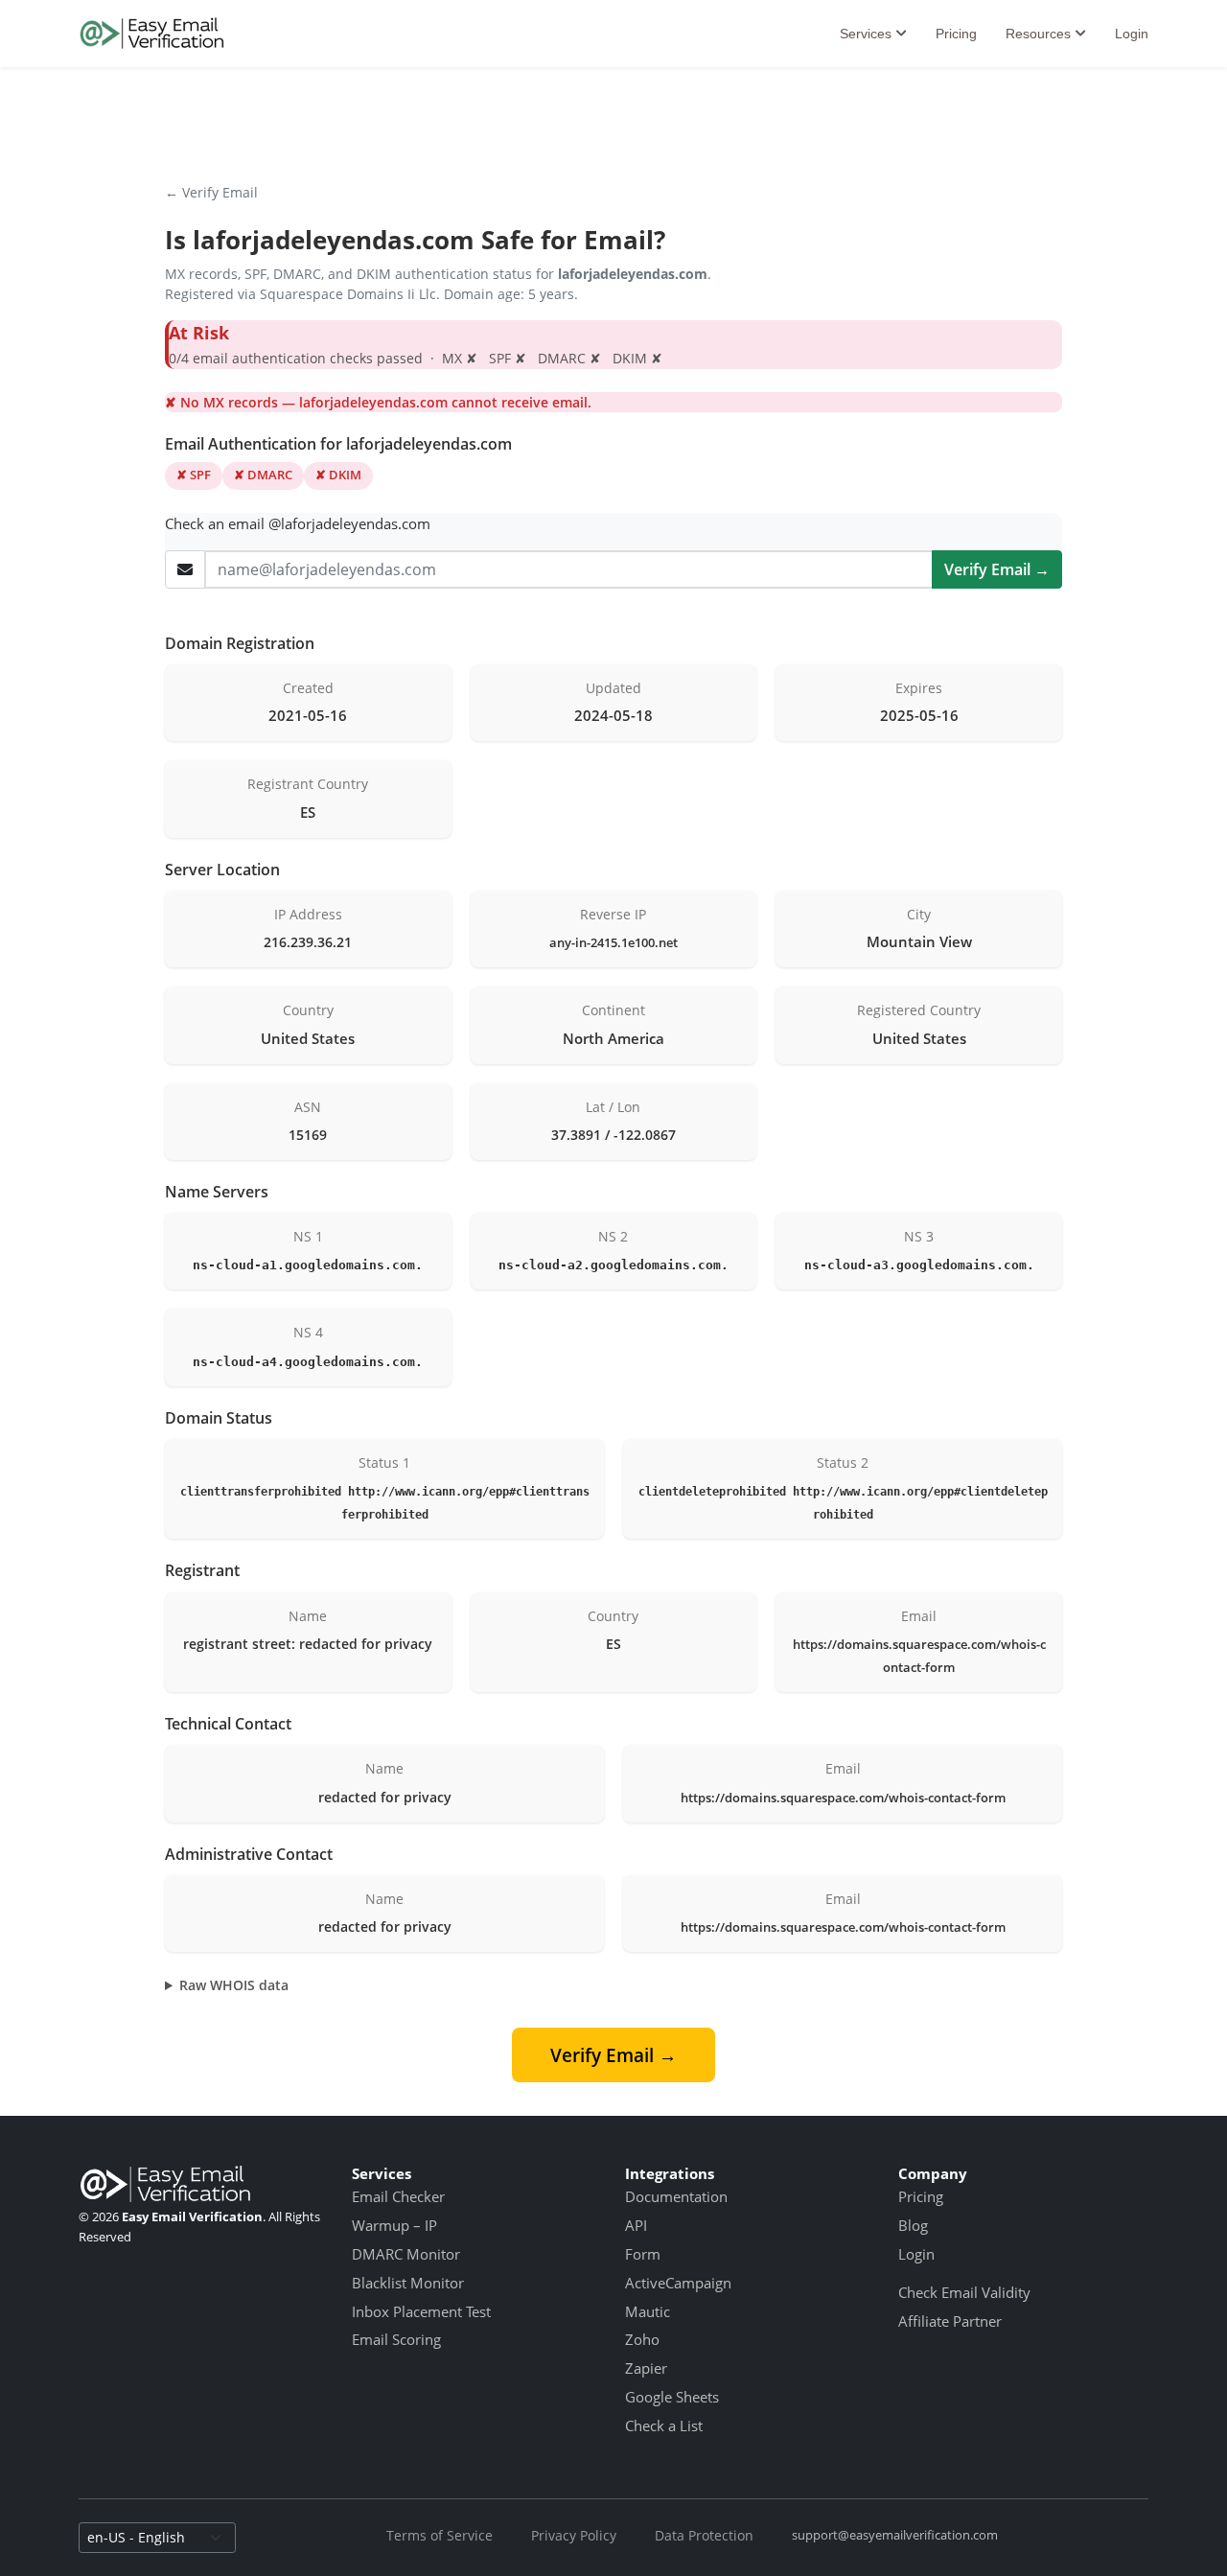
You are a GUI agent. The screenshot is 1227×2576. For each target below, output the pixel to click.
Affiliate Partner (950, 2321)
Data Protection (704, 2535)
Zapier (646, 2368)
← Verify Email (211, 192)
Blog (913, 2225)
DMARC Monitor (406, 2254)
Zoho (642, 2339)
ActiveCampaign (678, 2283)
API (636, 2225)
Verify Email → (997, 569)
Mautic (648, 2311)
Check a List (664, 2425)
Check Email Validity (964, 2292)
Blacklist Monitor (408, 2283)
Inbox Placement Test (421, 2311)
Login (1132, 34)
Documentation (676, 2196)
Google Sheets (672, 2397)
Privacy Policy (574, 2535)
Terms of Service (440, 2535)
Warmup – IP (394, 2225)
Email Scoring (396, 2339)
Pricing (956, 34)
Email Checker (398, 2196)
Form (643, 2254)
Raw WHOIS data (234, 1985)
